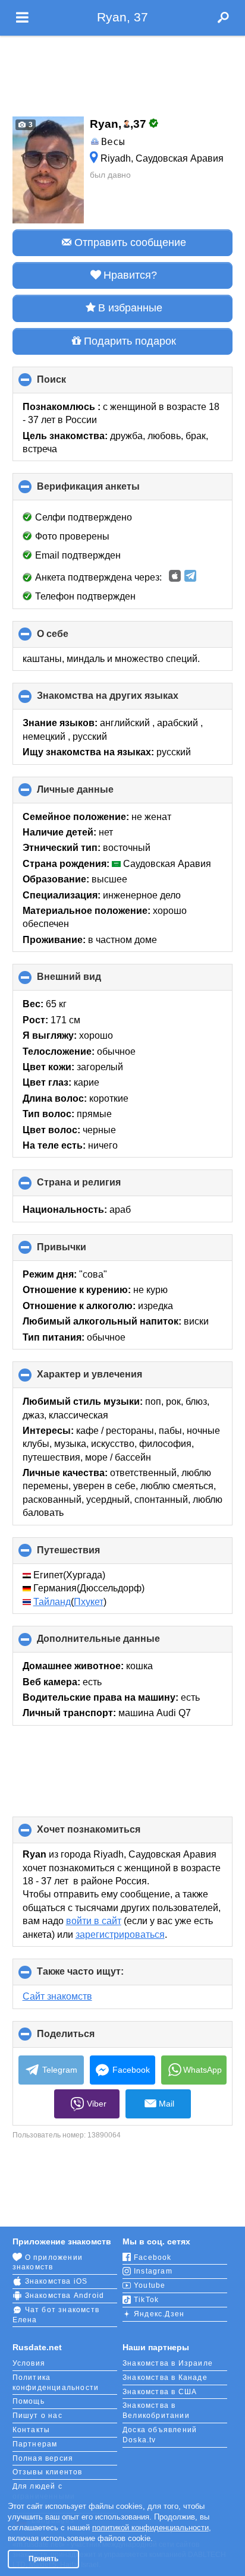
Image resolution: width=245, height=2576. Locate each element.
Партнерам (35, 2444)
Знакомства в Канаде (165, 2378)
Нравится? (130, 275)
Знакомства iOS (56, 2281)
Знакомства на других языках (128, 700)
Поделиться (86, 2038)
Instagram (153, 2271)
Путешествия (88, 1555)
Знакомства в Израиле (168, 2363)
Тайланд (52, 1602)
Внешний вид (89, 981)
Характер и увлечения (109, 1379)
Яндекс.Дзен (159, 2314)
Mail (167, 2104)
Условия (29, 2363)
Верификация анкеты (108, 491)
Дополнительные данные (118, 1643)
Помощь (29, 2401)
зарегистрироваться (120, 1935)
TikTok (146, 2300)
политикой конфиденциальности (150, 2528)
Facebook (131, 2070)
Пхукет (89, 1602)
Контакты (32, 2430)
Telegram (60, 2070)
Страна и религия (99, 1187)
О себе (73, 638)
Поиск (71, 384)
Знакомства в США (160, 2392)
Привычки (81, 1251)
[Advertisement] (122, 72)
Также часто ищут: (100, 1976)
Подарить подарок (130, 341)
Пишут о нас (37, 2416)
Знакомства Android (65, 2296)
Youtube (150, 2285)
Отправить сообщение (130, 242)
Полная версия (43, 2458)
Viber (97, 2104)
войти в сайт (94, 1921)
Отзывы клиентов (48, 2472)
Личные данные (95, 794)
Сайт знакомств (57, 1996)
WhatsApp (202, 2070)
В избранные (130, 308)
